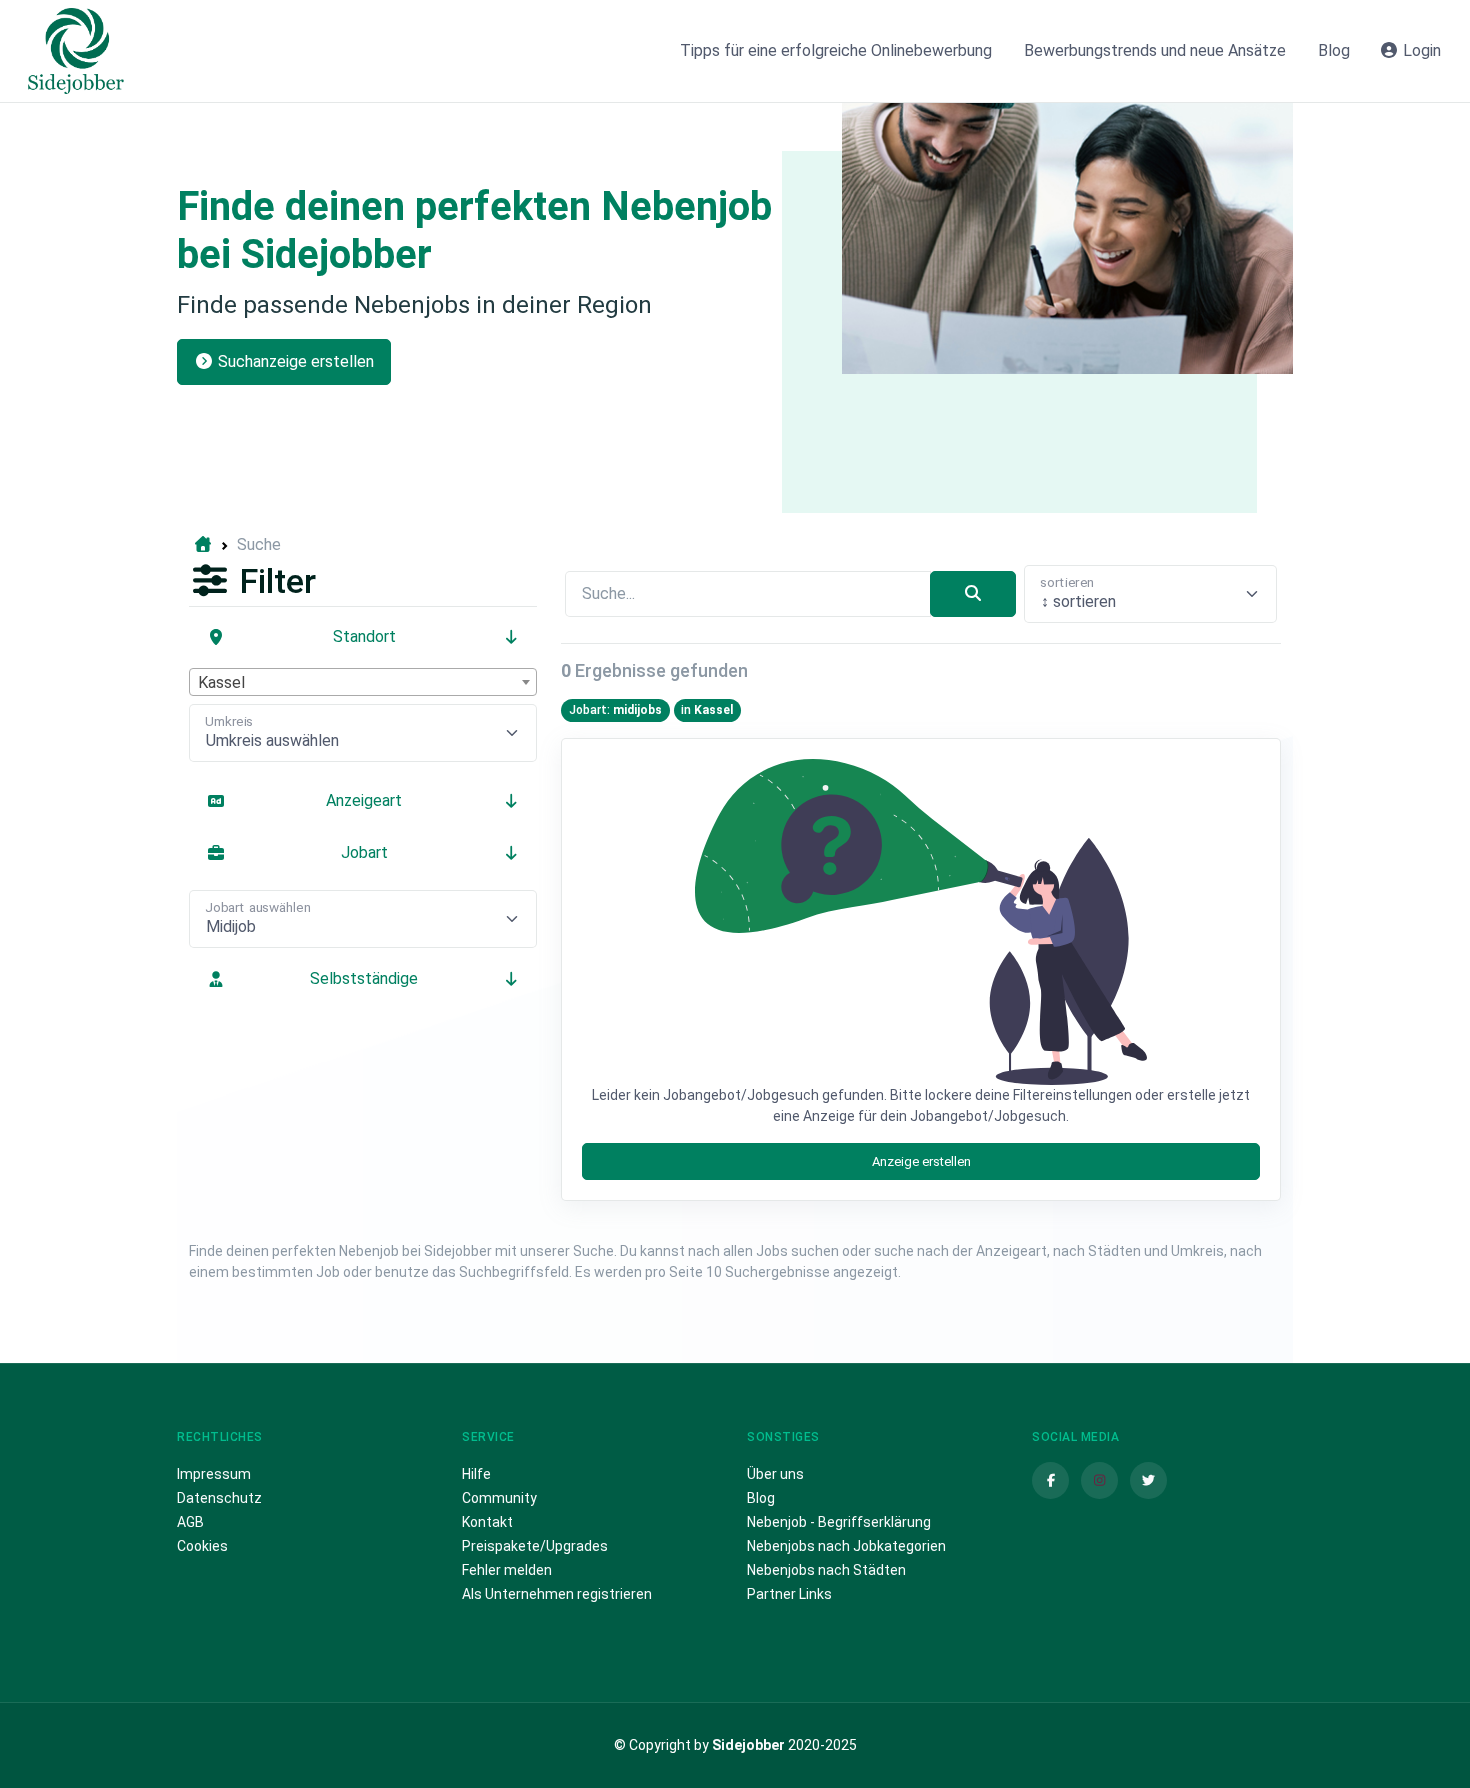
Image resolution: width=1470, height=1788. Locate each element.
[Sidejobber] (76, 51)
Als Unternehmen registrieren (557, 1594)
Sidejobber (748, 1745)
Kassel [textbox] (221, 682)
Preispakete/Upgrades (535, 1546)
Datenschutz (219, 1498)
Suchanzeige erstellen (294, 361)
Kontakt (487, 1522)
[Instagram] (1099, 1480)
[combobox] (363, 682)
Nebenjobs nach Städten (826, 1570)
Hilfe (476, 1474)
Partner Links (789, 1594)
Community (499, 1498)
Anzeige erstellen (921, 1161)
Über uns (775, 1474)
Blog (761, 1498)
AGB (190, 1522)
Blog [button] (1334, 50)
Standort (364, 636)
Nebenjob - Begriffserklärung (839, 1522)
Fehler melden (507, 1570)
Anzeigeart (364, 800)
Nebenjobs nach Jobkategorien (846, 1546)
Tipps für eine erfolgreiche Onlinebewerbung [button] (836, 50)
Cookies (202, 1546)
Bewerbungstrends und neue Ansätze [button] (1155, 50)
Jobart (364, 852)
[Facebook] (1050, 1480)
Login (1420, 50)
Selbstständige (364, 978)
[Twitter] (1148, 1480)
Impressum (214, 1474)
